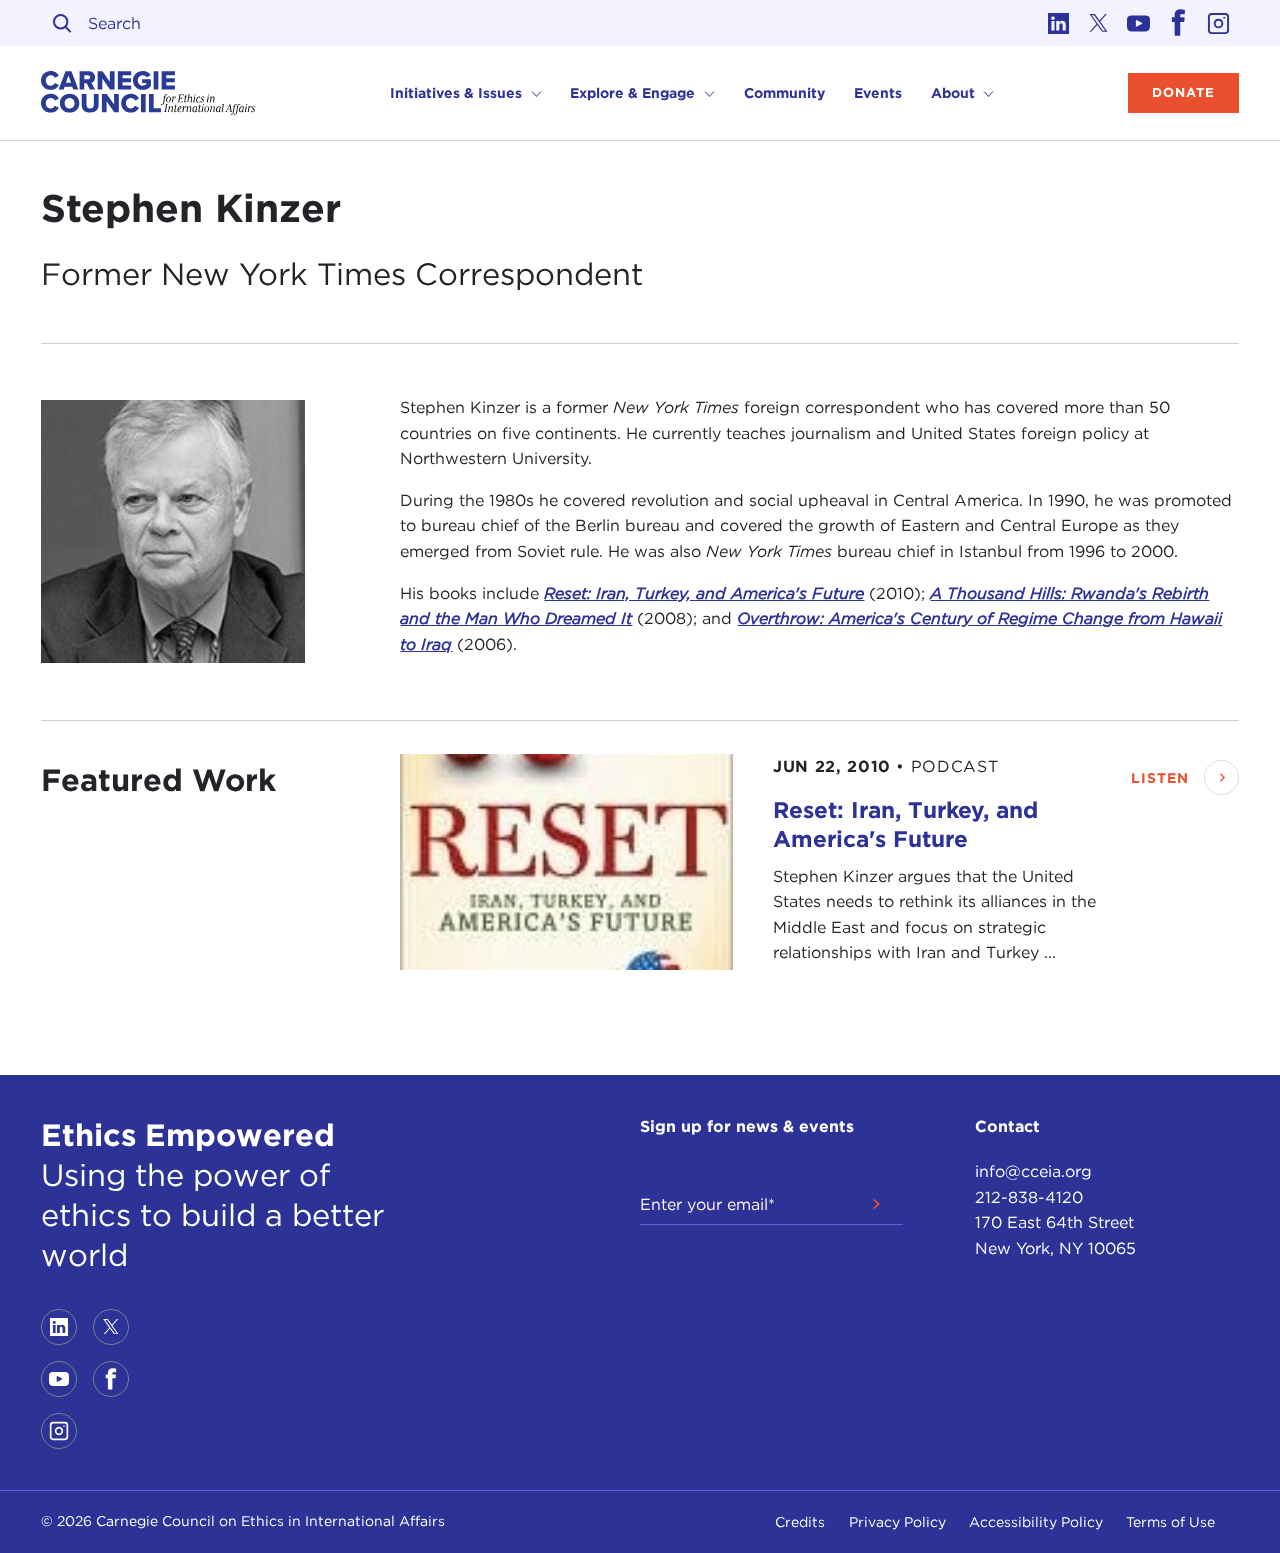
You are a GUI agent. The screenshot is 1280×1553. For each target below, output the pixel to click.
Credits (800, 1522)
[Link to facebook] (1179, 23)
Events (878, 93)
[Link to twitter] (1099, 23)
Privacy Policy (897, 1522)
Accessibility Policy (1036, 1522)
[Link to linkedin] (1059, 23)
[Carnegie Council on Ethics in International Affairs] (148, 93)
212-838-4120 (1029, 1197)
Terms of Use (1170, 1522)
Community (784, 93)
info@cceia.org (1033, 1171)
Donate (1183, 92)
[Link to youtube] (1139, 23)
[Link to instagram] (1219, 23)
